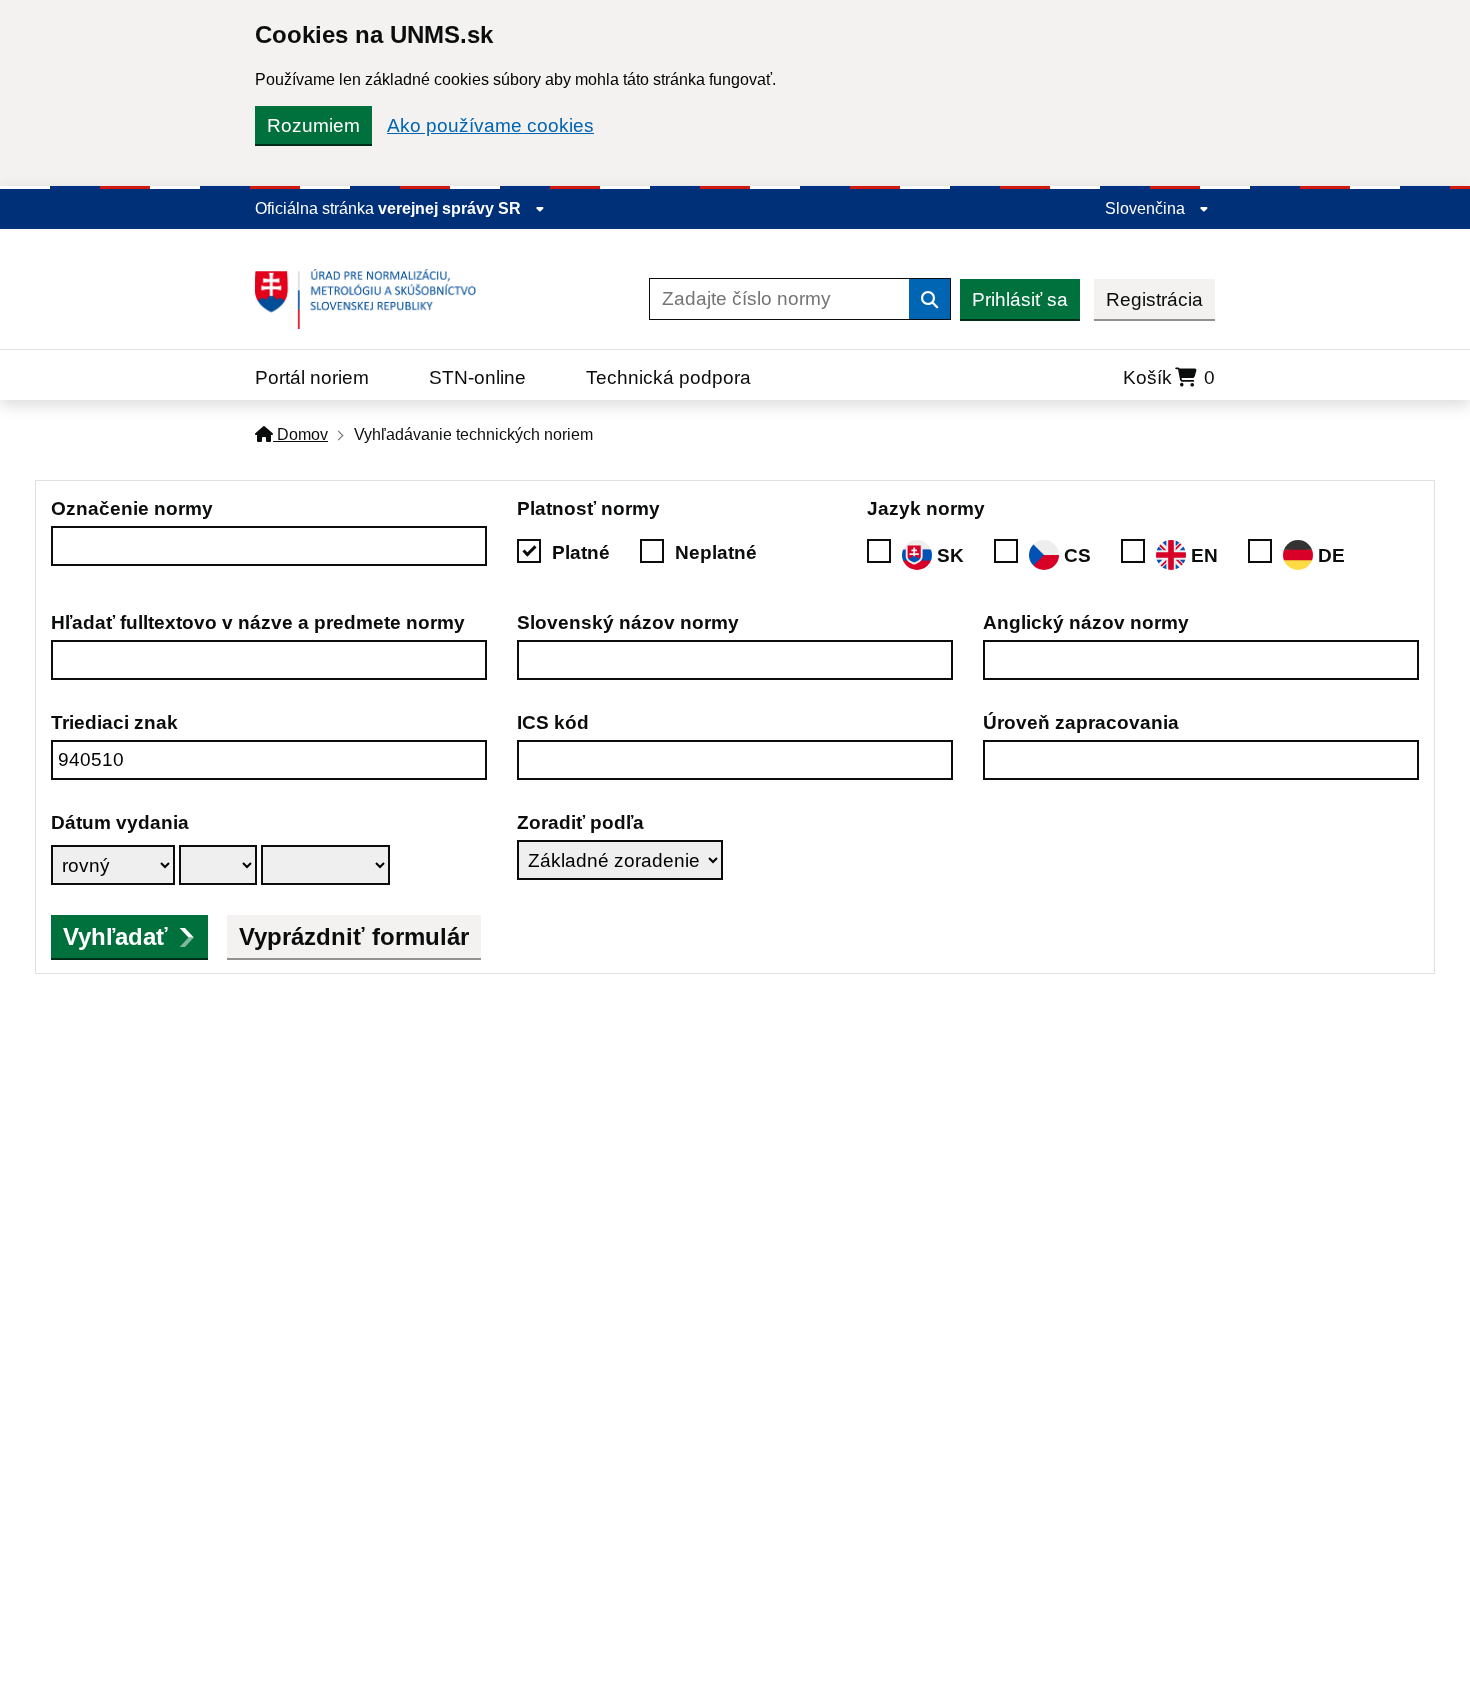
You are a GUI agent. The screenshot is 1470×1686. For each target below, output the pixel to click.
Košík (1169, 377)
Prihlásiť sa (1020, 299)
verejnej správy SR (451, 208)
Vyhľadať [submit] (115, 936)
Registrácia (1154, 299)
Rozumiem (313, 125)
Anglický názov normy (1086, 622)
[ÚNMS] (373, 299)
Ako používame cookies (490, 125)
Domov (300, 434)
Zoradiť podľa (580, 822)
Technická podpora (668, 377)
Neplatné (716, 552)
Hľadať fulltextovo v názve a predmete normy (258, 622)
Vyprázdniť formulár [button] (354, 936)
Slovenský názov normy (628, 622)
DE (1331, 555)
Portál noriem (312, 377)
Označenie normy (132, 508)
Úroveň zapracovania (1081, 722)
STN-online (477, 377)
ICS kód (553, 722)
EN (1204, 555)
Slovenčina (1147, 208)
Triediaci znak (114, 722)
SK (950, 555)
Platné (581, 552)
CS (1077, 555)
